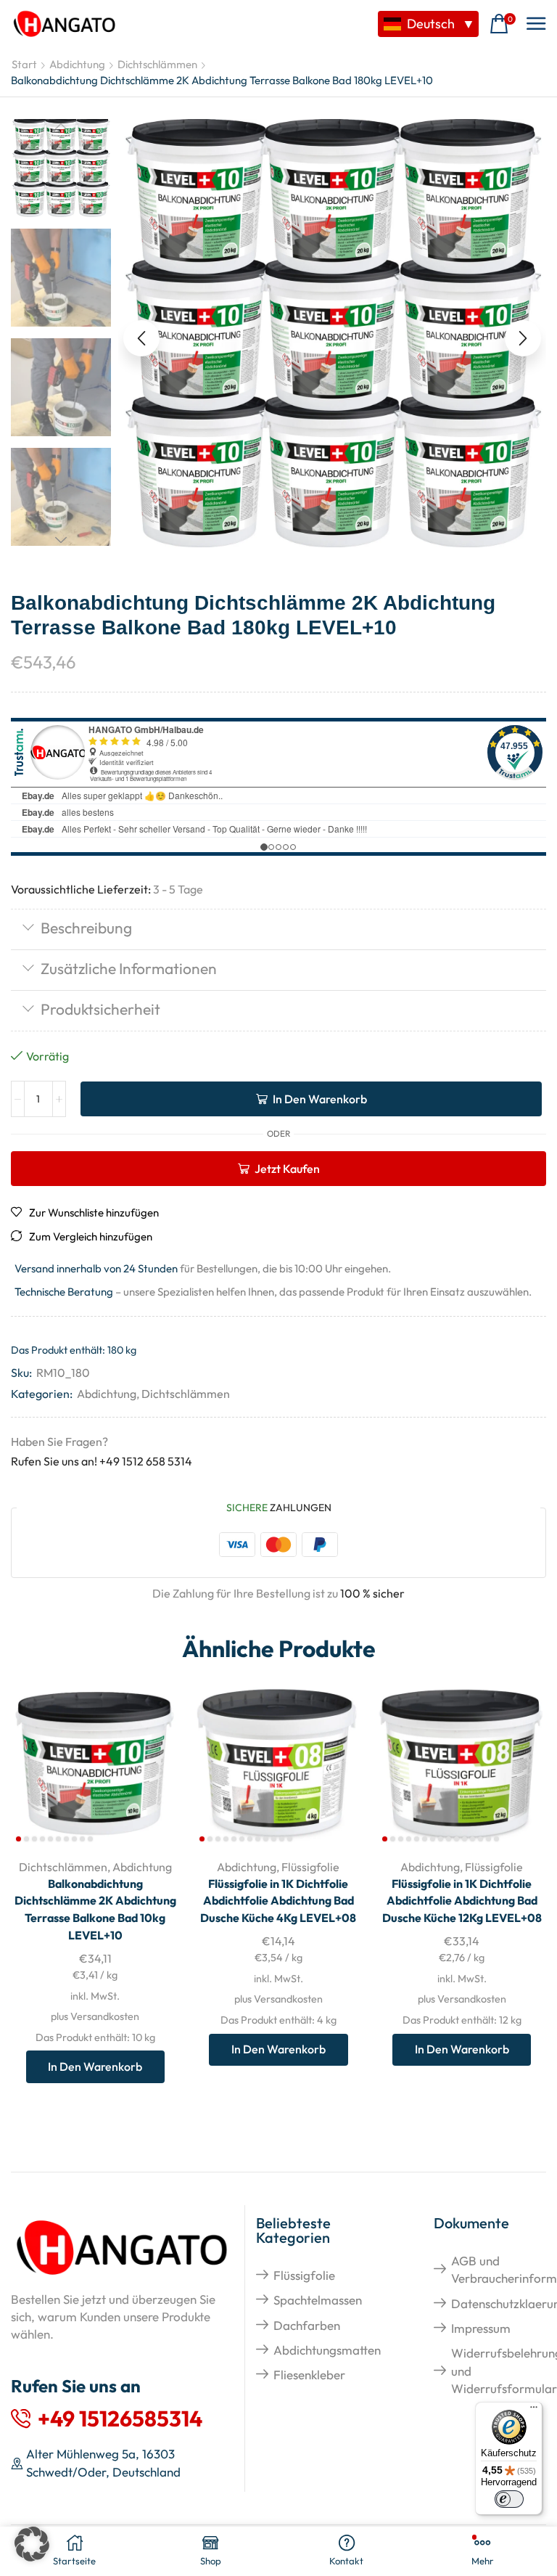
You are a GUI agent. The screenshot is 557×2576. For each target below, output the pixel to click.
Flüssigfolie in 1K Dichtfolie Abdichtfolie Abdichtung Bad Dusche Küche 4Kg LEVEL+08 (278, 1901)
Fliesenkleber (309, 2375)
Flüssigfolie (310, 1867)
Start (24, 64)
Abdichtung (77, 64)
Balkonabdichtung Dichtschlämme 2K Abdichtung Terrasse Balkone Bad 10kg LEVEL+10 (95, 1910)
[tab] (278, 929)
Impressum (481, 2328)
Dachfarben (307, 2325)
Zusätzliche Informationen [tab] (129, 968)
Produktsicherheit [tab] (100, 1009)
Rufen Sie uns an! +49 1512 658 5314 (102, 1461)
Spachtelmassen (318, 2300)
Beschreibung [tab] (86, 928)
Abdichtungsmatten (327, 2350)
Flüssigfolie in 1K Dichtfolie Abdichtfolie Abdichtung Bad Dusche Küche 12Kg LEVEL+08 (462, 1901)
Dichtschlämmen (157, 64)
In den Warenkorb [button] (95, 2066)
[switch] (509, 2499)
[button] (503, 24)
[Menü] (534, 2411)
